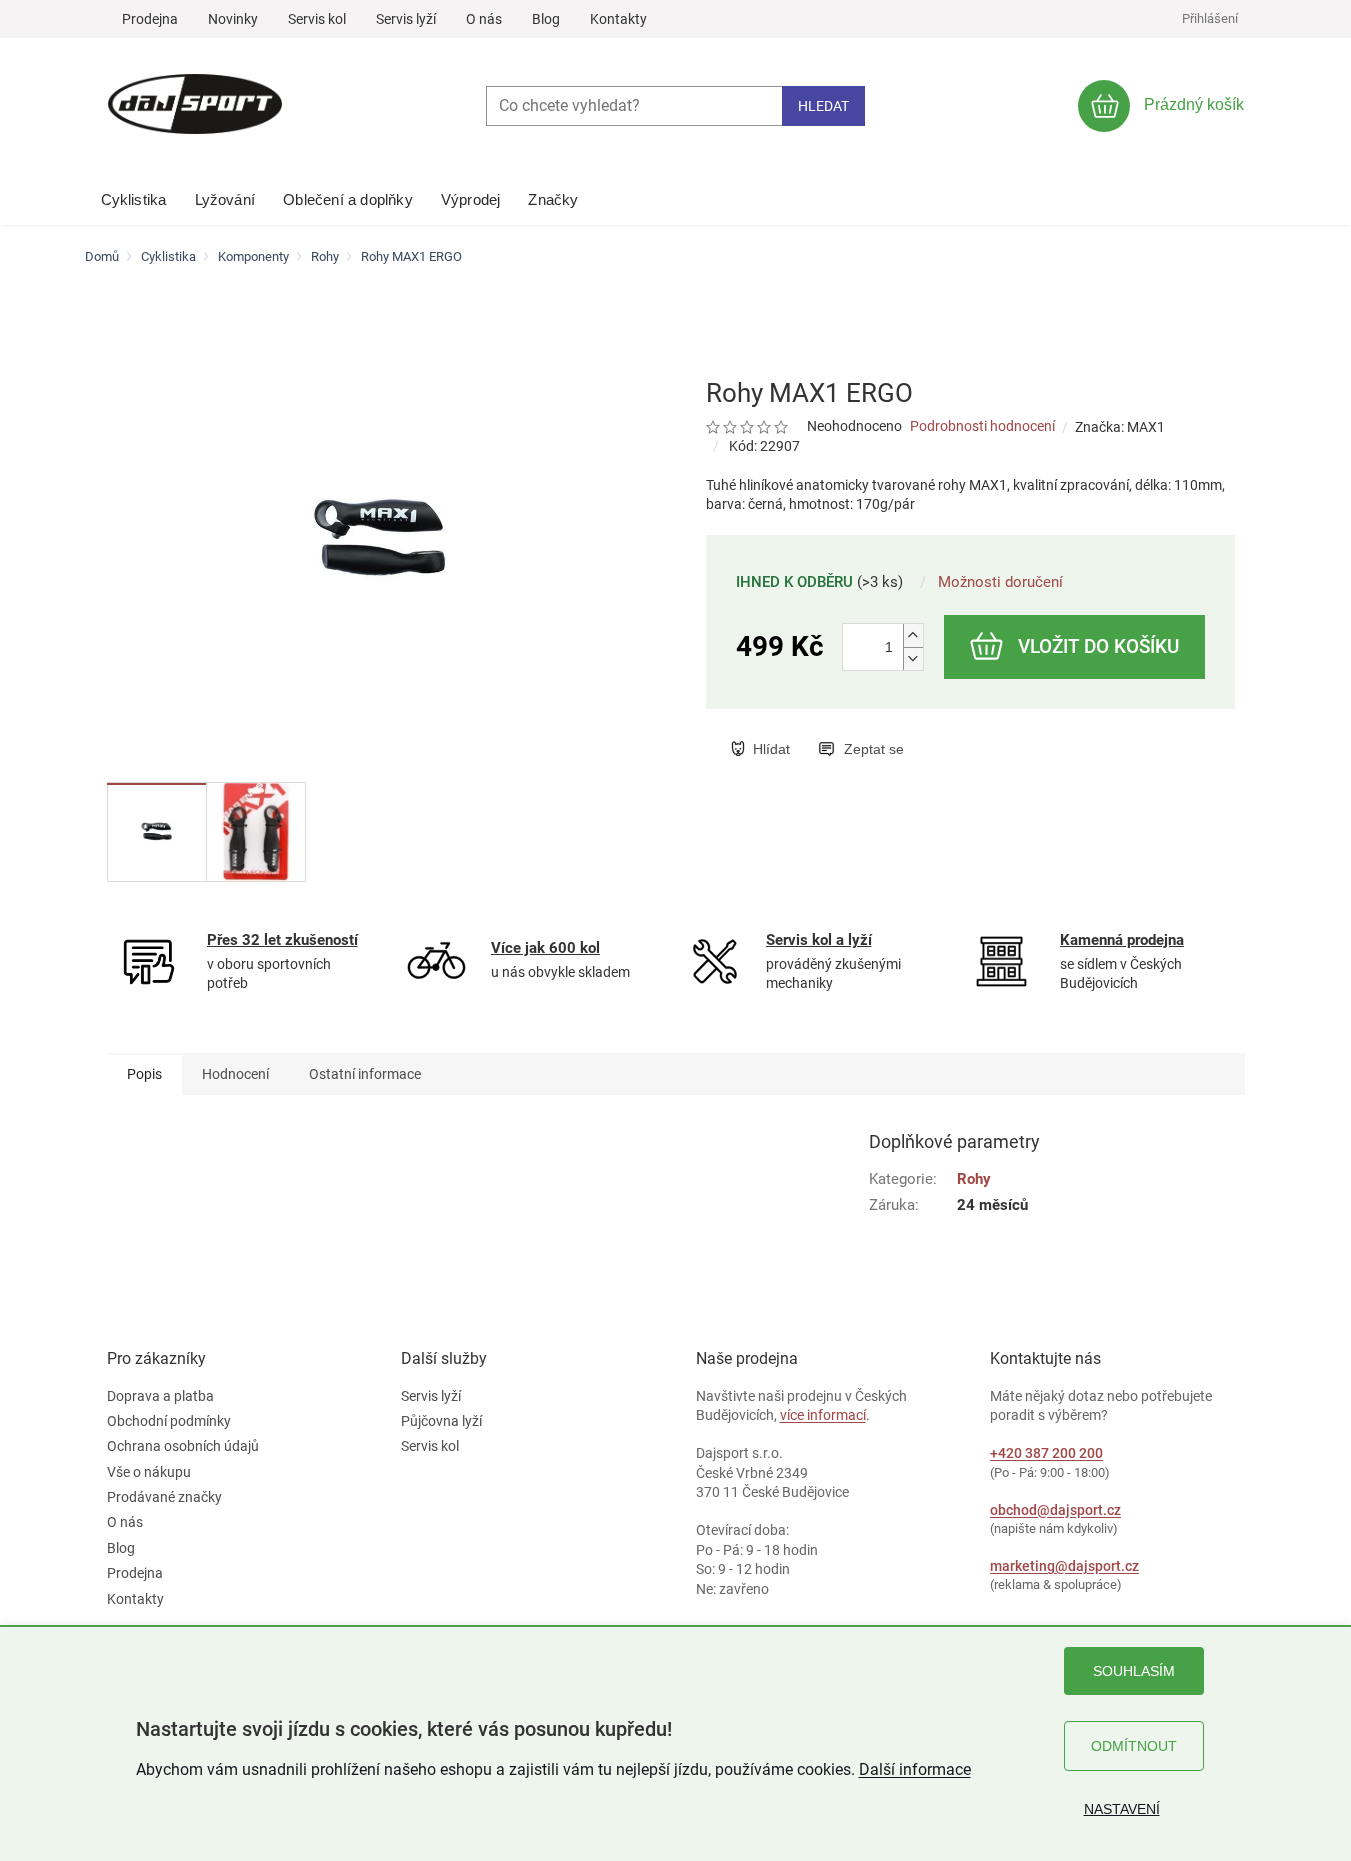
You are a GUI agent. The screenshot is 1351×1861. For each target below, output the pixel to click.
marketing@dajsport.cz (1064, 1566)
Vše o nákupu (149, 1472)
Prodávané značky (164, 1497)
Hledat (823, 106)
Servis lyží (406, 19)
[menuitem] (134, 195)
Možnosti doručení (1000, 582)
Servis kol (317, 19)
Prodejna (150, 19)
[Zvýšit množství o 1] (913, 635)
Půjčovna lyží (441, 1421)
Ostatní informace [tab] (365, 1074)
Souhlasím (1134, 1671)
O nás (484, 19)
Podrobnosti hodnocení (982, 426)
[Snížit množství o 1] (913, 658)
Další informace (915, 1769)
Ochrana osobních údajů (183, 1446)
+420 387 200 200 (1046, 1453)
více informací (823, 1415)
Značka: (1120, 427)
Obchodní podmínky (169, 1421)
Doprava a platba (160, 1396)
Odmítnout (1134, 1746)
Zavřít (833, 728)
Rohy (974, 1179)
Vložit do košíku (1098, 646)
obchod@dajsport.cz (1055, 1510)
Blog (546, 19)
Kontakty (618, 19)
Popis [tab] (144, 1074)
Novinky (233, 19)
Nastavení (1122, 1809)
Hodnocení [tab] (235, 1074)
